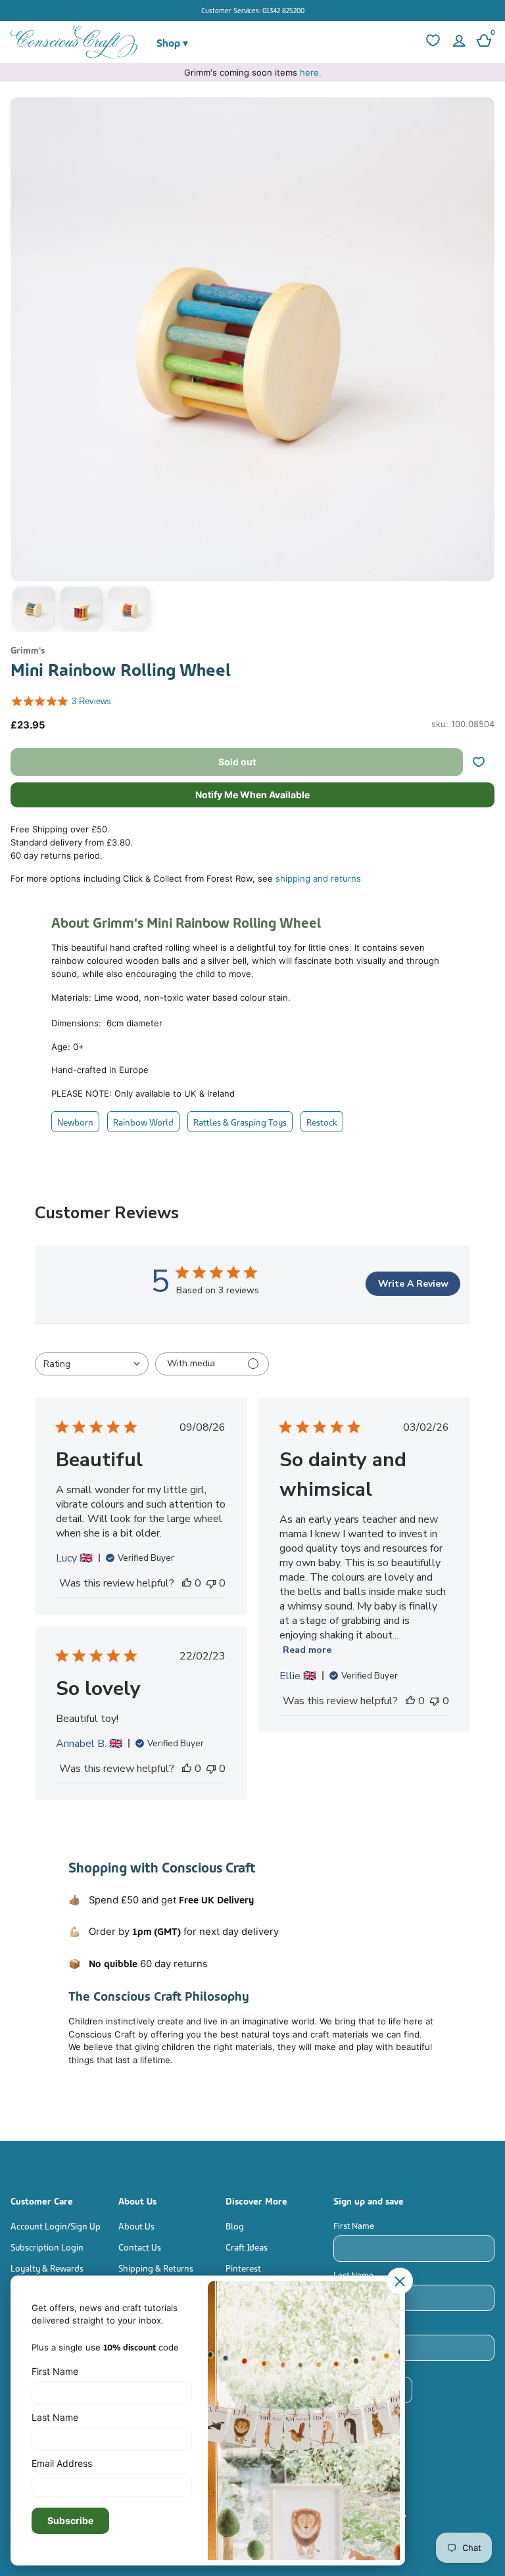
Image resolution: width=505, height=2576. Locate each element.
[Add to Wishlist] (484, 762)
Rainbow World (143, 1121)
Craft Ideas (247, 2246)
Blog (235, 2225)
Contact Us (140, 2246)
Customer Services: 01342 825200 (253, 10)
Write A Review (413, 1284)
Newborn (75, 1121)
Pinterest (243, 2267)
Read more (307, 1650)
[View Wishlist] (431, 42)
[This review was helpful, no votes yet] (187, 1583)
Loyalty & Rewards (47, 2267)
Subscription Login (47, 2246)
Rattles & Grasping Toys (240, 1121)
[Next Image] (481, 368)
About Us (136, 2225)
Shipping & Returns (156, 2267)
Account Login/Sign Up (56, 2225)
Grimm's (28, 649)
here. (311, 72)
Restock (322, 1121)
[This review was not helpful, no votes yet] (211, 1583)
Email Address (360, 2325)
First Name (354, 2226)
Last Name (353, 2275)
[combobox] (92, 1364)
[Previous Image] (24, 368)
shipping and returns (318, 878)
